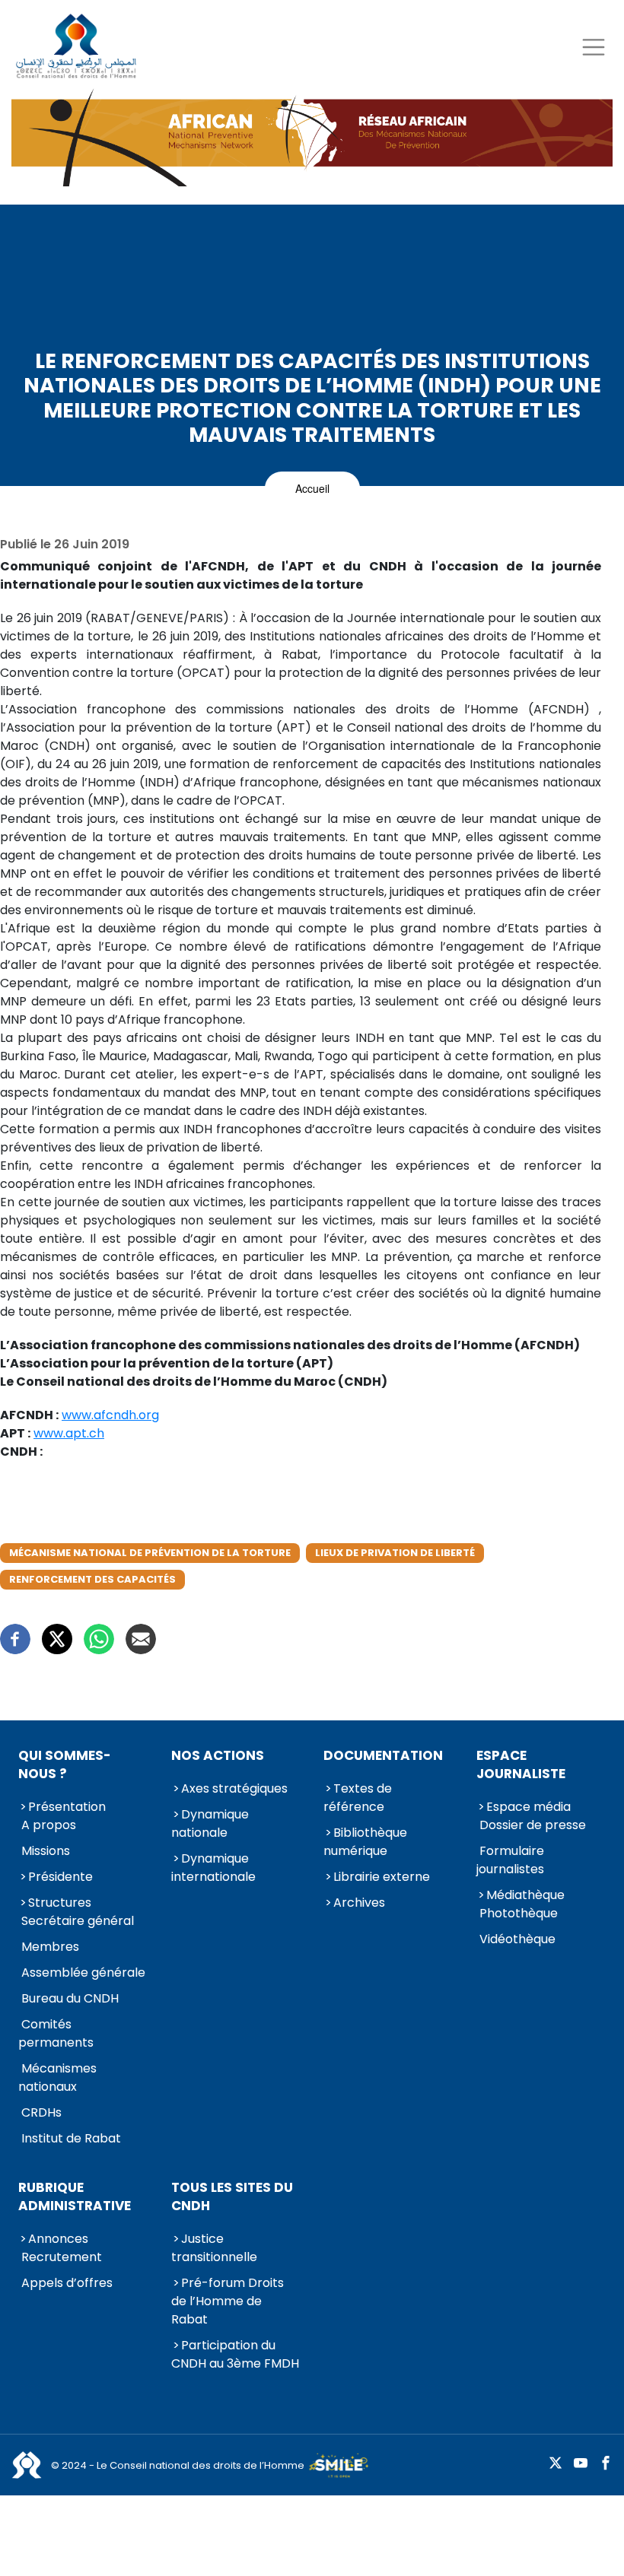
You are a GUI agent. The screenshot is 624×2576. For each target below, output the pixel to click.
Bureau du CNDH (70, 1998)
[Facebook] (15, 1639)
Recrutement (62, 2257)
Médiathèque (525, 1895)
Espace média (528, 1807)
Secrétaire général (78, 1921)
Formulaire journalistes (510, 1860)
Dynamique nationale (210, 1823)
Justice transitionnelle (214, 2248)
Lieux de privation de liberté (395, 1553)
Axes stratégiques (234, 1788)
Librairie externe (382, 1877)
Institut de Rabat (71, 2138)
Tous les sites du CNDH (232, 2196)
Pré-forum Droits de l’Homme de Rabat (228, 2301)
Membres (50, 1947)
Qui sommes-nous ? (65, 1764)
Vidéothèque (517, 1939)
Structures (60, 1903)
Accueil (312, 488)
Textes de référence (358, 1798)
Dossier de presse (533, 1825)
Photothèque (519, 1913)
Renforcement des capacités (92, 1579)
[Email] (141, 1639)
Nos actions (218, 1755)
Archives (359, 1903)
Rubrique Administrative (75, 2196)
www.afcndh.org (110, 1415)
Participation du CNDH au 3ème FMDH (235, 2354)
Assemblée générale (83, 1972)
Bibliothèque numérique (365, 1842)
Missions (46, 1851)
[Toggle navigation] (593, 47)
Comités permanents (56, 2033)
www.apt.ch (69, 1433)
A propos (49, 1825)
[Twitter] (57, 1639)
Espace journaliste (521, 1764)
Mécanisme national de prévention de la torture (150, 1553)
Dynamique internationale (213, 1868)
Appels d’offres (67, 2283)
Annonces (58, 2239)
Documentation (383, 1755)
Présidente (60, 1877)
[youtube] (581, 2464)
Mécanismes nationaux (57, 2077)
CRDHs (41, 2112)
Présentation (67, 1807)
